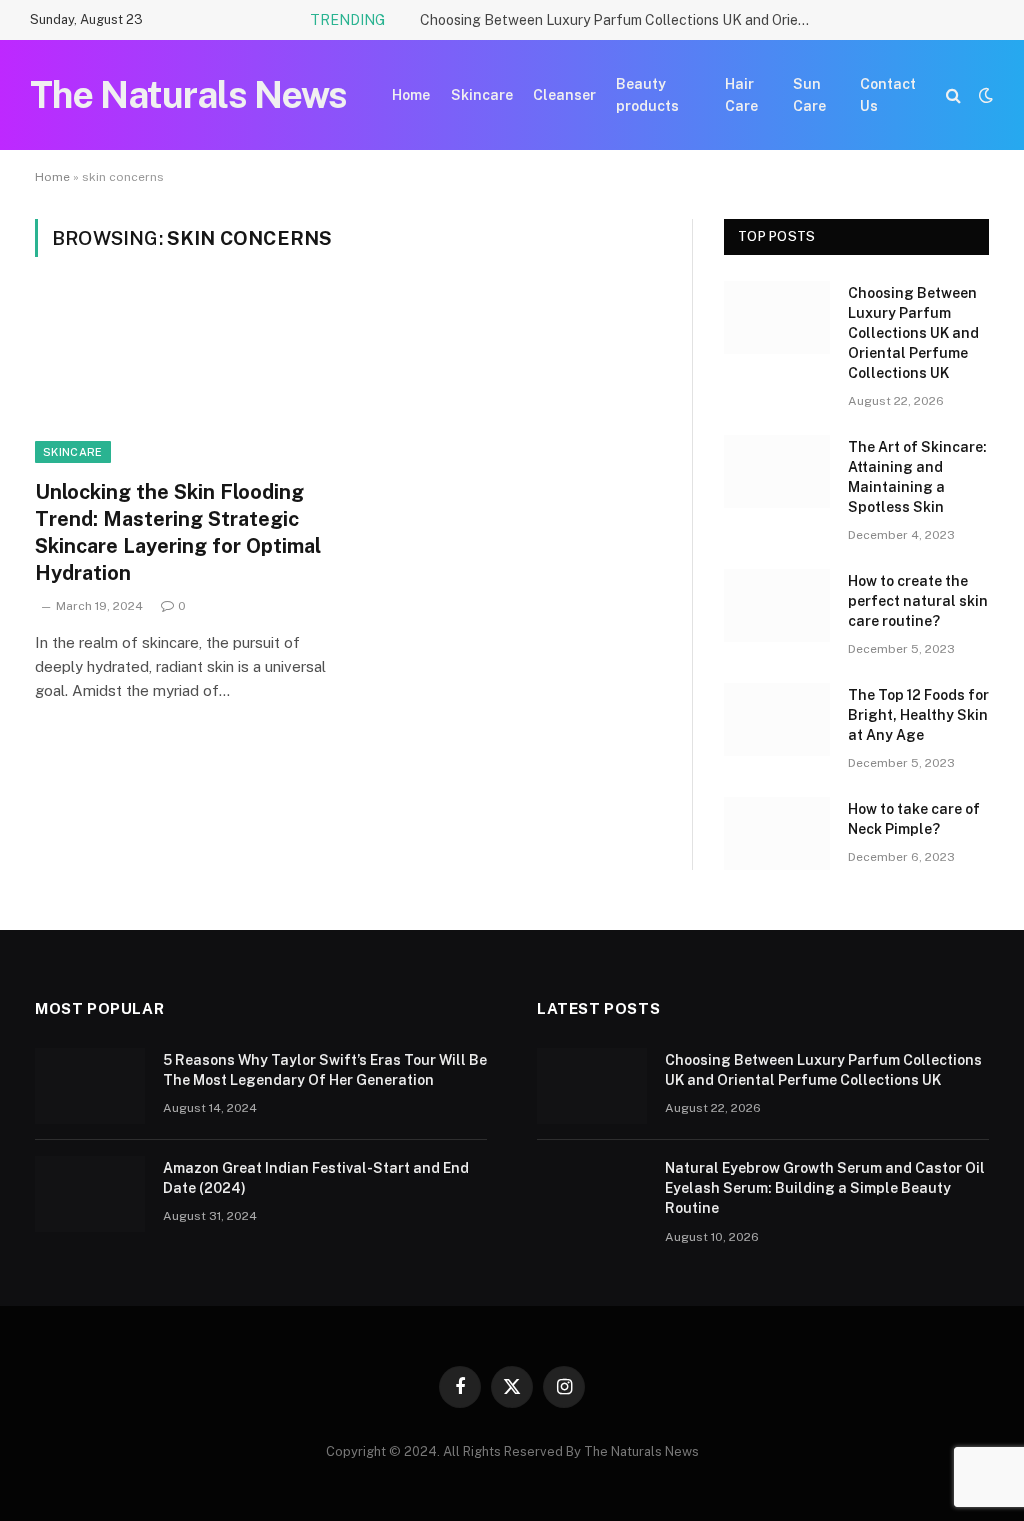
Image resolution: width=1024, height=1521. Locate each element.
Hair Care (741, 95)
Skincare (482, 95)
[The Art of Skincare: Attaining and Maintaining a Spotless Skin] (777, 471)
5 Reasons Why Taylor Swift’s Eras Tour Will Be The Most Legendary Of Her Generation (325, 1070)
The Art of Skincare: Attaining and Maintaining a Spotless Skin (917, 477)
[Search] (953, 95)
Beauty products (647, 95)
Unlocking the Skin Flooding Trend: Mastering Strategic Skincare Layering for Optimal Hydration (178, 533)
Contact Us (888, 95)
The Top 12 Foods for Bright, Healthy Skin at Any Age (918, 715)
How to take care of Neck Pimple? (914, 819)
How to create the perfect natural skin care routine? (918, 601)
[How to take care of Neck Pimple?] (777, 833)
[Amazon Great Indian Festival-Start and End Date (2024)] (90, 1194)
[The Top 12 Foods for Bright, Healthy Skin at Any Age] (777, 719)
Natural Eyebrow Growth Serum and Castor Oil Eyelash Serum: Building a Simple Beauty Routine (825, 1188)
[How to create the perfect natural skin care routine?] (777, 605)
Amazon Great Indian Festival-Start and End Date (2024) (316, 1178)
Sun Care (809, 95)
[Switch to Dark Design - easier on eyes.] (984, 95)
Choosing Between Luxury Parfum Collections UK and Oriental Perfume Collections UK (620, 20)
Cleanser (564, 95)
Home (411, 95)
